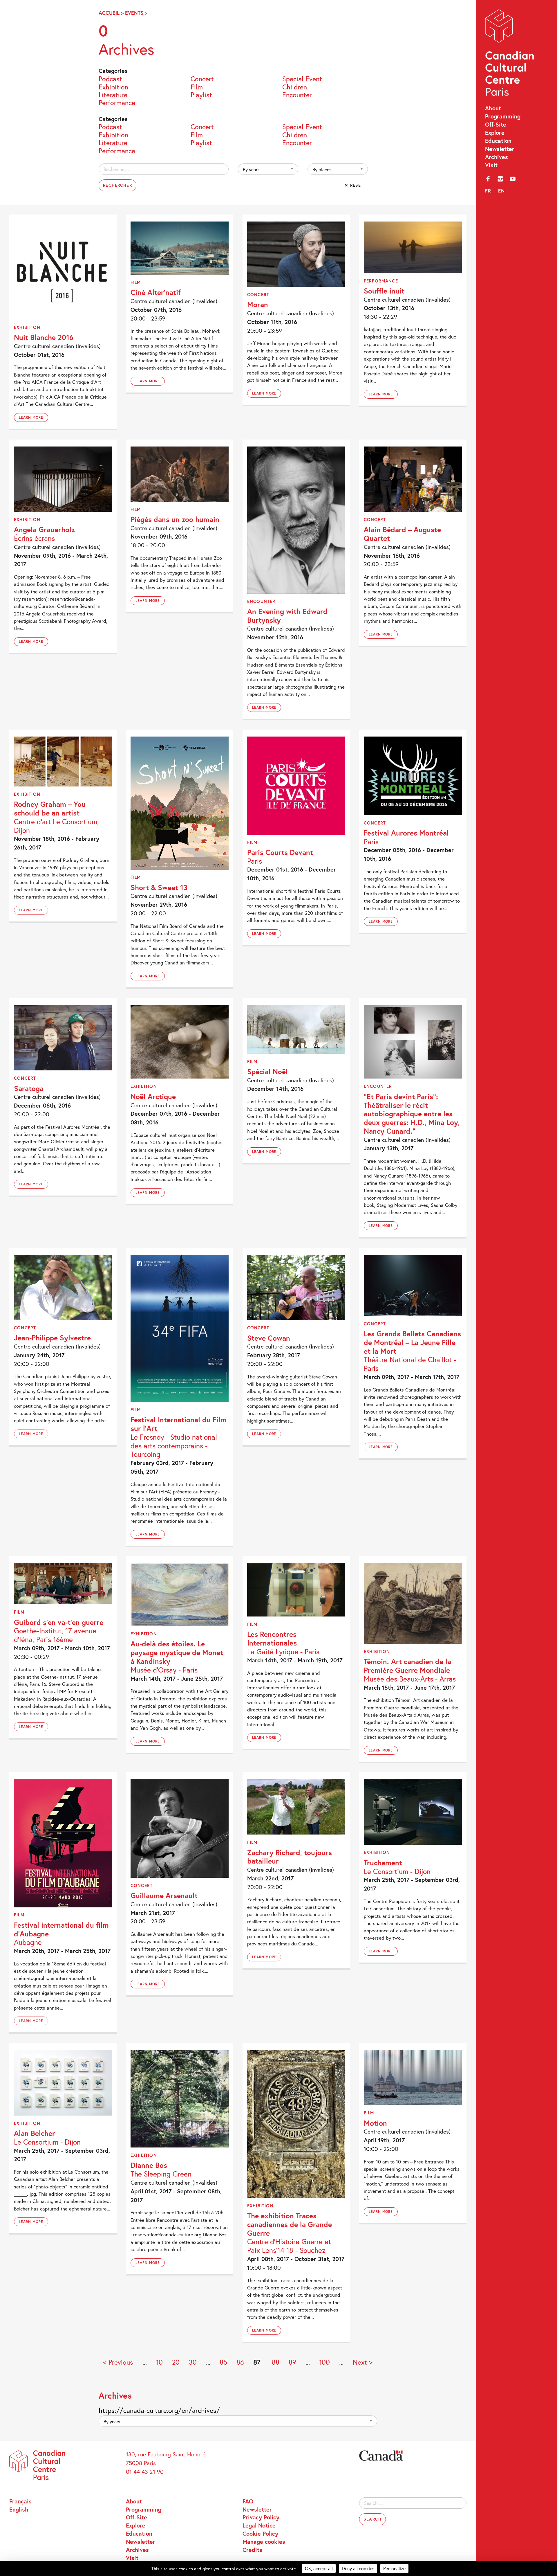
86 (240, 2362)
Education (498, 141)
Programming (503, 116)
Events (134, 13)
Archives (497, 157)
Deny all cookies (358, 2568)
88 (276, 2362)
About (493, 108)
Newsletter (500, 149)
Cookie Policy (260, 2533)
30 (193, 2362)
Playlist (201, 94)
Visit (491, 165)
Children (295, 86)
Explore (495, 132)
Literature (113, 94)
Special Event (302, 78)
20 (176, 2362)
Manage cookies (264, 2541)
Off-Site (496, 124)
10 (159, 2362)
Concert (202, 78)
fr (488, 191)
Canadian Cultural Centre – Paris (510, 54)
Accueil (109, 13)
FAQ (248, 2501)
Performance (117, 102)
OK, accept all (319, 2568)
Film (197, 86)
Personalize (394, 2568)
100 (324, 2362)
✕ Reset (354, 185)
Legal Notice (259, 2525)
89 (292, 2362)
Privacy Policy (261, 2517)
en (502, 191)
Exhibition (113, 86)
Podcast (110, 78)
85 (223, 2362)
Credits (252, 2550)
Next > (363, 2362)
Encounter (297, 94)
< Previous (118, 2362)
